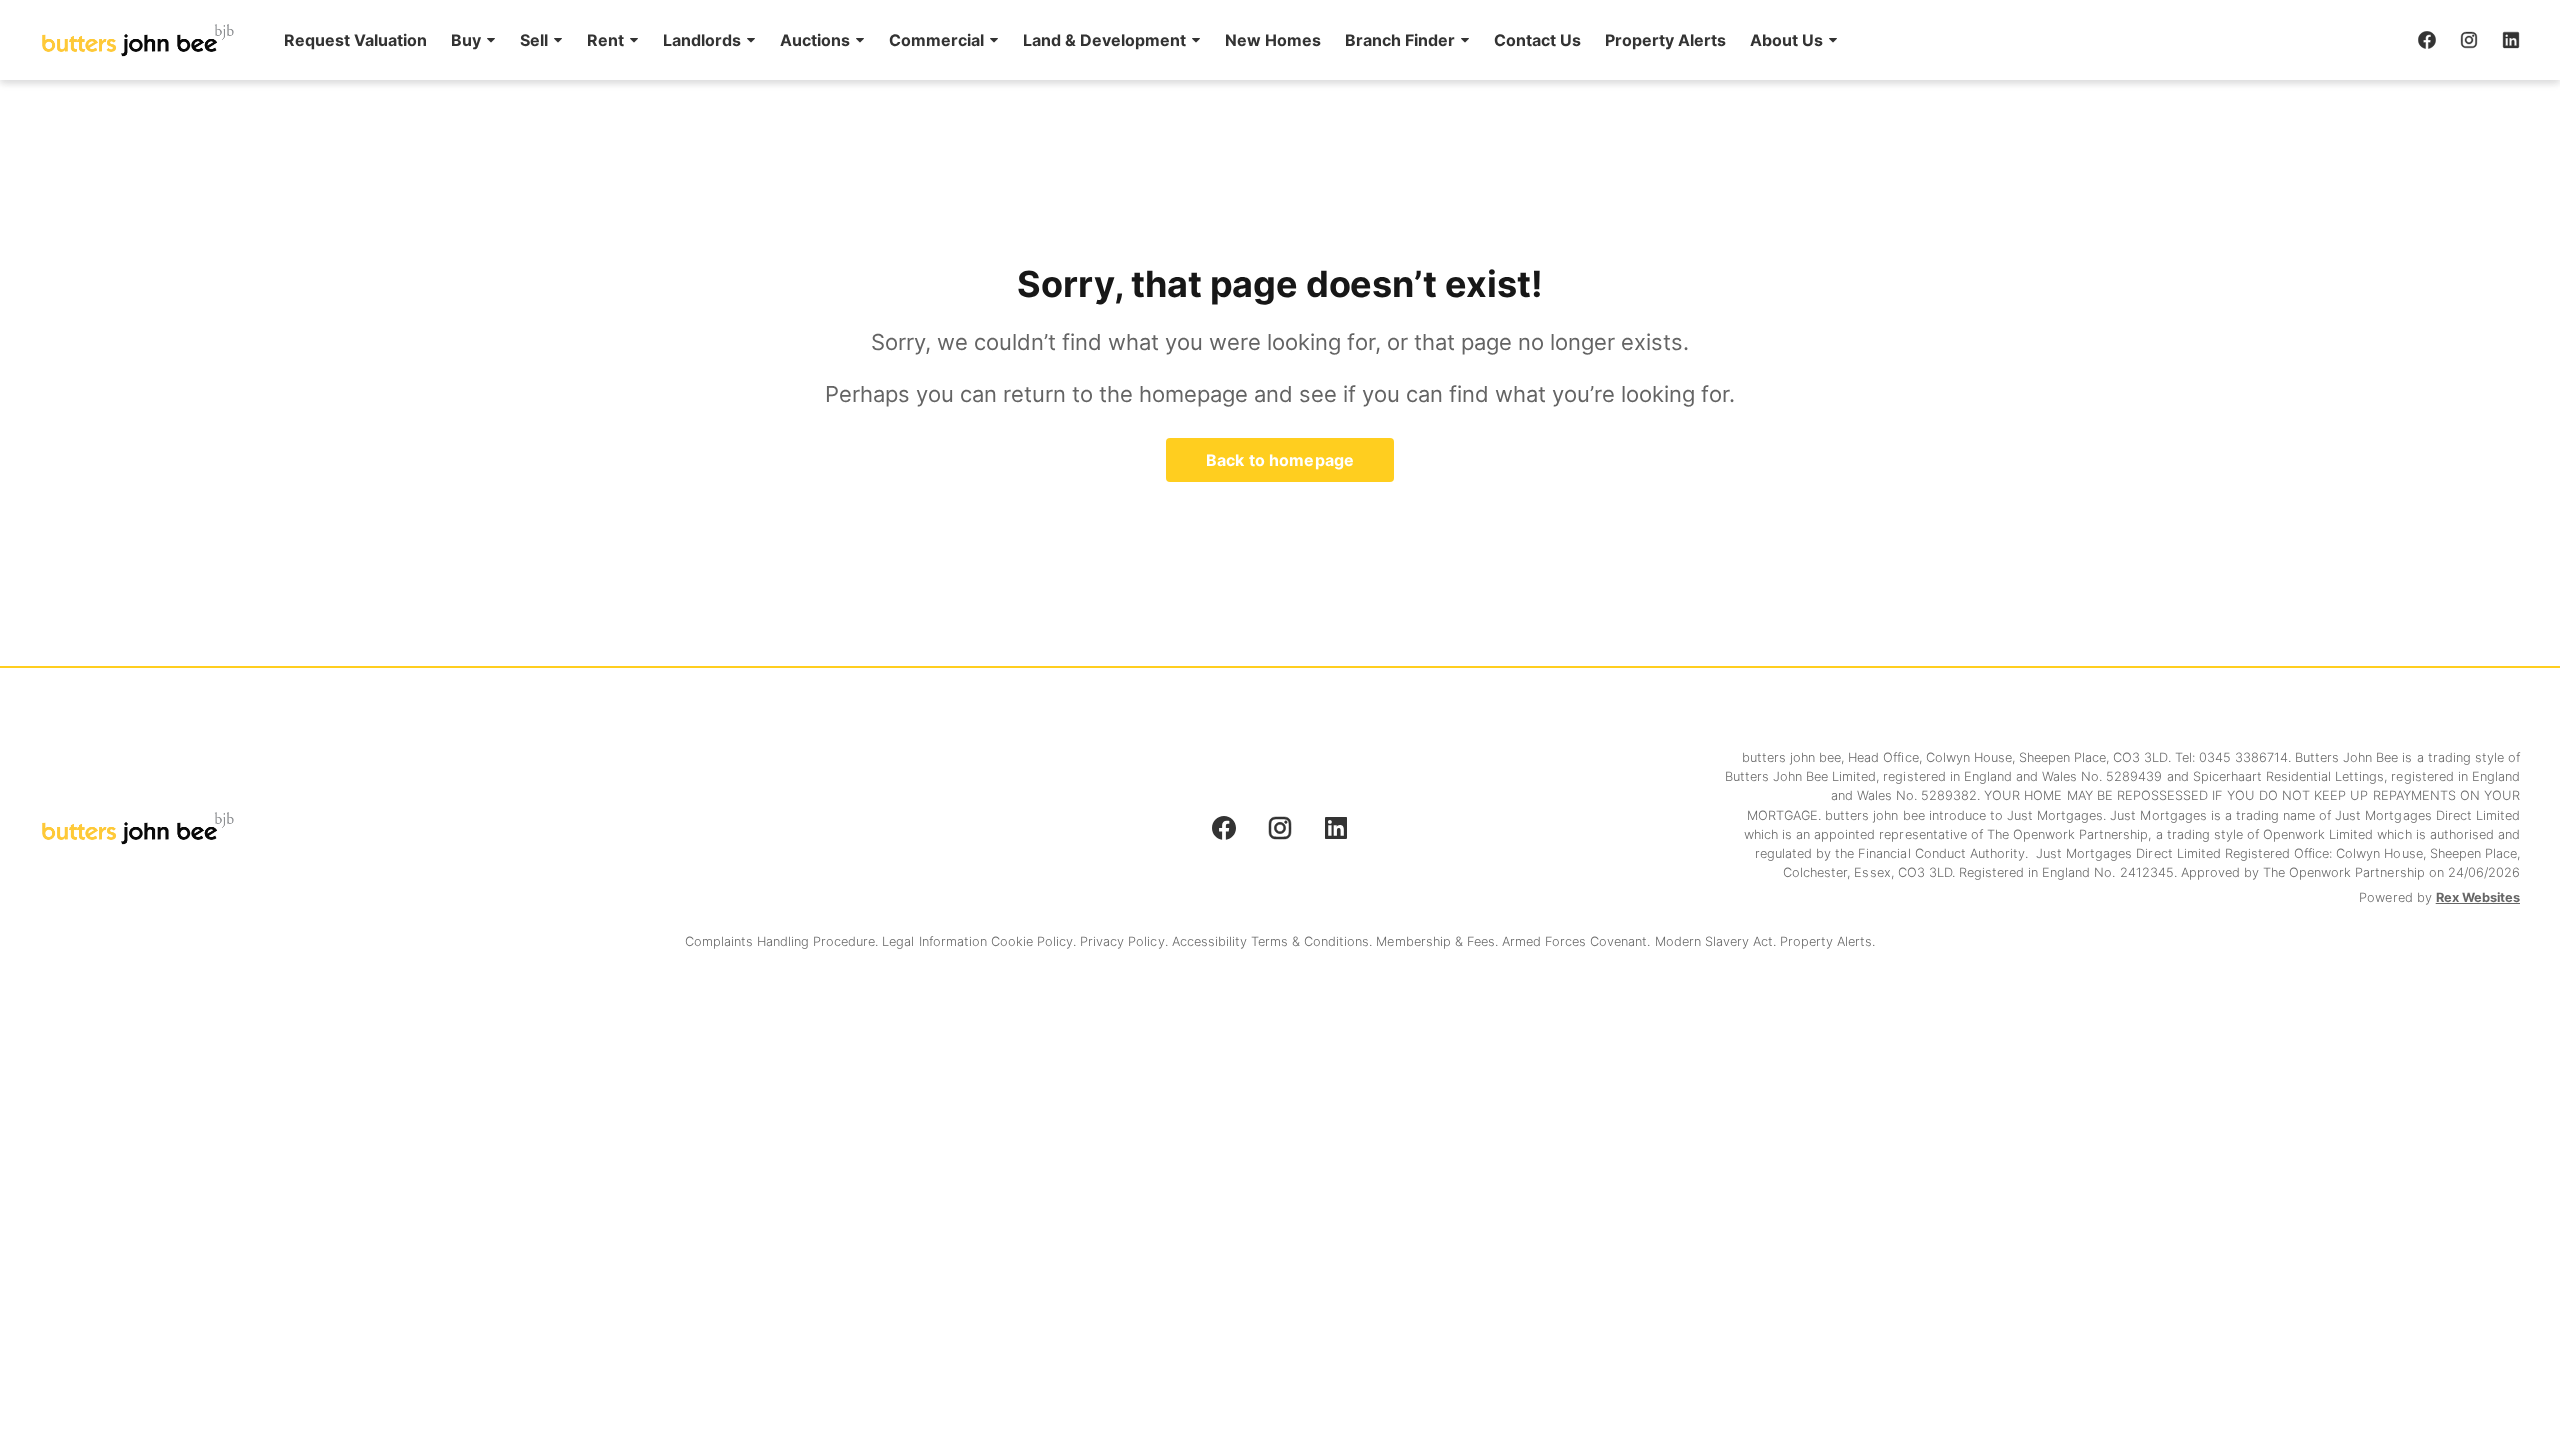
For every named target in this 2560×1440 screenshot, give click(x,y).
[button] (473, 40)
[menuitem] (355, 40)
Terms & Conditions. (1314, 941)
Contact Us (1537, 40)
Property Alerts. (1827, 941)
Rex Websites (2478, 897)
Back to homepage (1280, 460)
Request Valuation (355, 40)
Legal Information (936, 941)
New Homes (1273, 40)
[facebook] (2427, 40)
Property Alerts (1665, 40)
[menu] (1055, 40)
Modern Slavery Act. (1718, 941)
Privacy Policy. (1125, 941)
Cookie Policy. (1035, 941)
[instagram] (2469, 40)
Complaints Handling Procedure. (784, 941)
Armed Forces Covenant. (1578, 941)
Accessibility (1211, 941)
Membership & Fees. (1438, 941)
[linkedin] (2511, 40)
